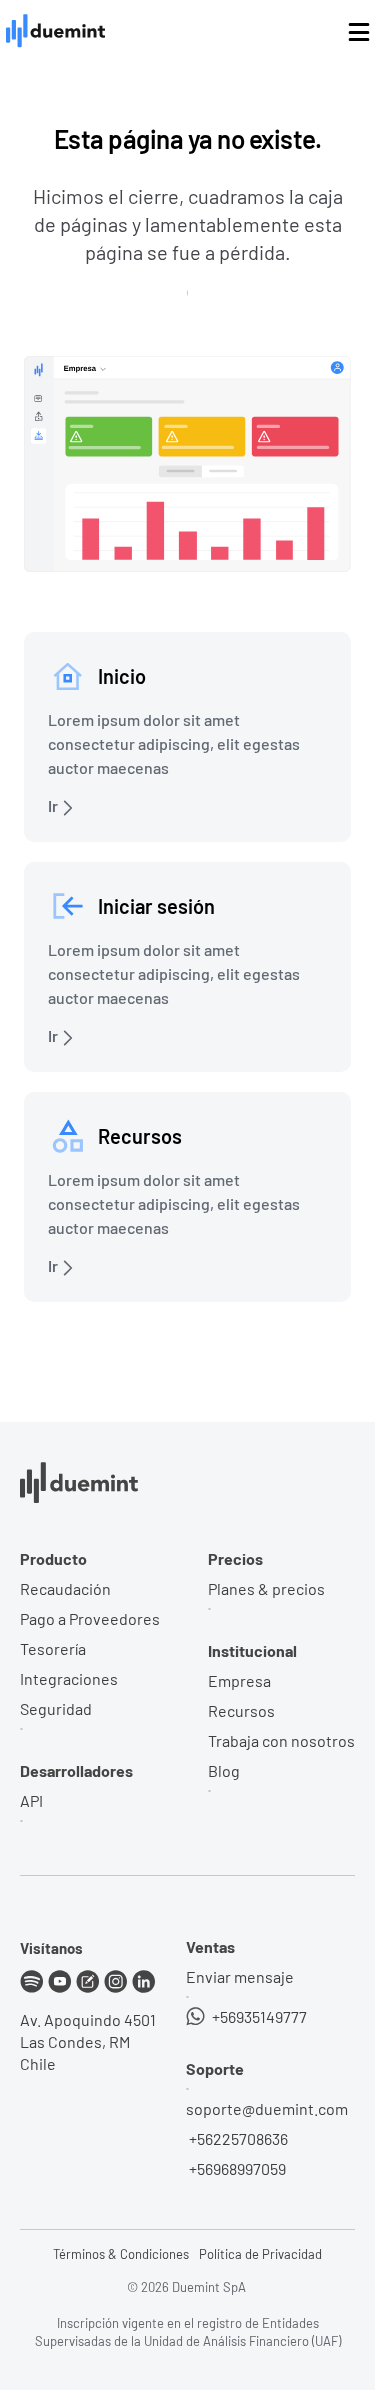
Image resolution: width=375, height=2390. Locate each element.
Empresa (239, 1680)
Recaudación (65, 1588)
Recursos (241, 1710)
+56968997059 (236, 2168)
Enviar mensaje (240, 1976)
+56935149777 (258, 2016)
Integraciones (69, 1678)
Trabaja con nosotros (281, 1740)
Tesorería (53, 1648)
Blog (224, 1770)
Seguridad (56, 1708)
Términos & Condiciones (121, 2254)
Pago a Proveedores (90, 1618)
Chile (38, 2063)
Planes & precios (266, 1588)
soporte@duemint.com (267, 2108)
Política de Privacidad (260, 2254)
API (31, 1800)
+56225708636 (237, 2138)
